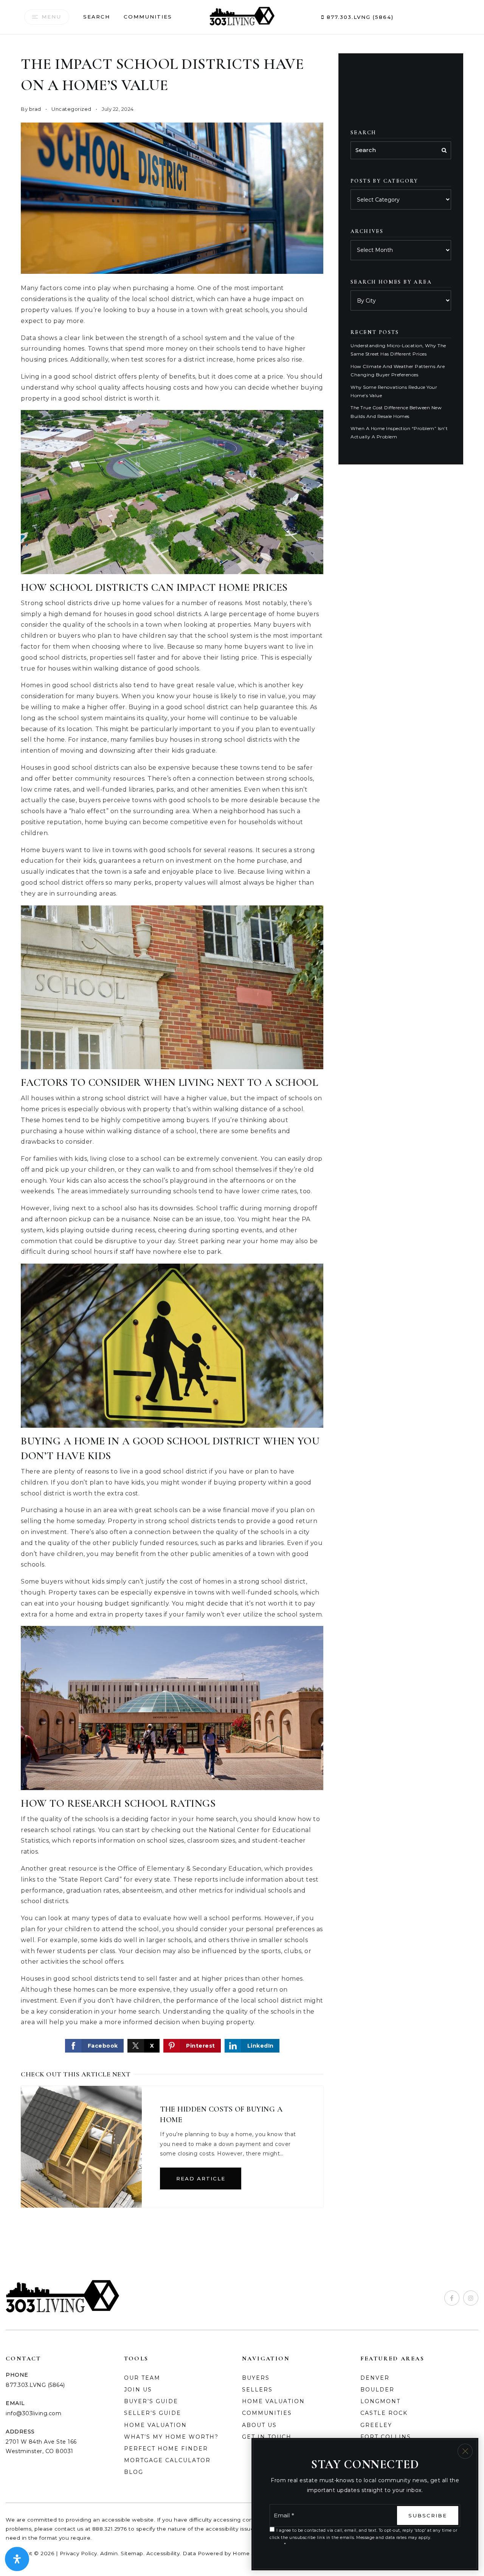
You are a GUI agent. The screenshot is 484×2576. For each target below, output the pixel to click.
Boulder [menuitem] (377, 2390)
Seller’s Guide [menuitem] (153, 2413)
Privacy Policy (78, 2553)
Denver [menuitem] (375, 2378)
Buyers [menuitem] (256, 2378)
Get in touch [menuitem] (267, 2437)
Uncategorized (71, 109)
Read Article (201, 2178)
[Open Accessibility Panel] (17, 2559)
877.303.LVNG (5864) (359, 17)
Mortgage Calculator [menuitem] (167, 2460)
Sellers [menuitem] (257, 2390)
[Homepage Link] (242, 16)
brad (35, 109)
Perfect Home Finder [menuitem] (166, 2449)
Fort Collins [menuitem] (386, 2437)
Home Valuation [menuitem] (273, 2401)
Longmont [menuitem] (380, 2401)
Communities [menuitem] (148, 17)
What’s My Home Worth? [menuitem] (171, 2437)
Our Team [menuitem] (142, 2378)
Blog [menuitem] (134, 2472)
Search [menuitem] (97, 17)
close (465, 2451)
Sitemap (132, 2553)
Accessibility (163, 2553)
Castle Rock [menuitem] (384, 2413)
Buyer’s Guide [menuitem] (151, 2401)
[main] (242, 1138)
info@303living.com (33, 2413)
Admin (109, 2553)
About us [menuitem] (259, 2425)
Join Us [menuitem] (138, 2390)
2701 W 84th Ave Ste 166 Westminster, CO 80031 (41, 2446)
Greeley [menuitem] (376, 2425)
